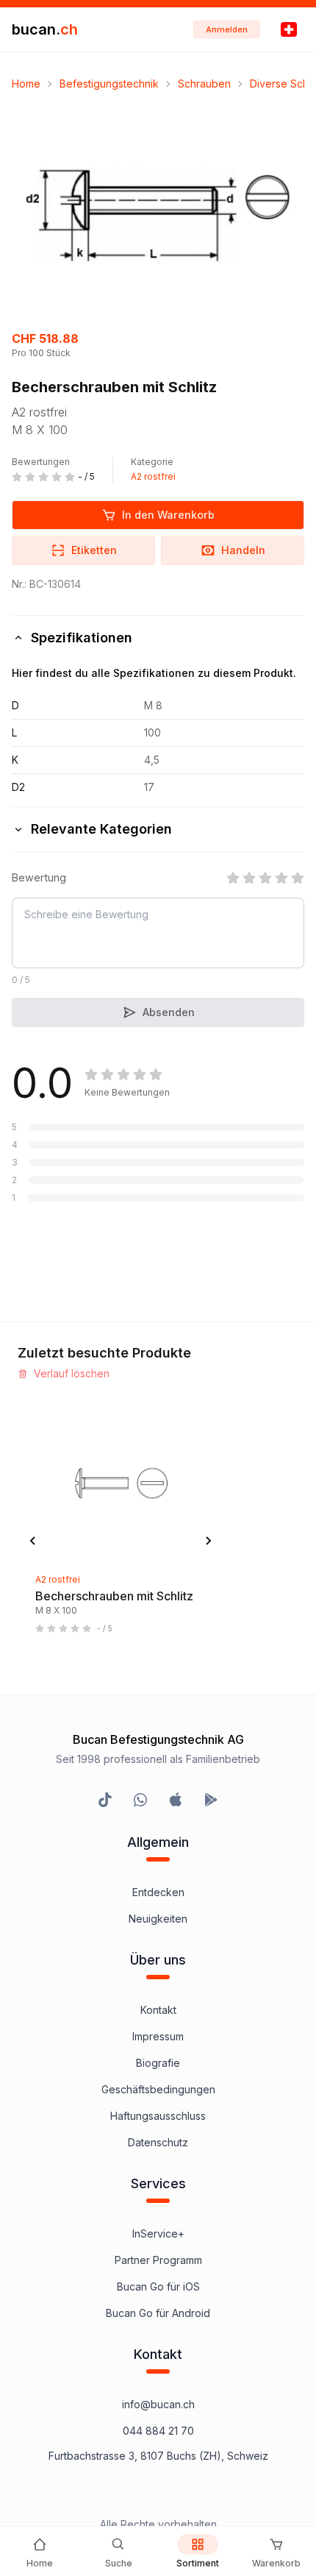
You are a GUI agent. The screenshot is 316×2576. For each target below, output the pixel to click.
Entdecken (158, 1892)
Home (26, 84)
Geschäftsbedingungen (158, 2089)
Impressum (158, 2036)
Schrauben (204, 84)
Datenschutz (158, 2142)
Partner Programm (158, 2260)
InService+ (158, 2233)
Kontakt (158, 2010)
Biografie (158, 2063)
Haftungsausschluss (158, 2116)
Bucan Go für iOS (158, 2286)
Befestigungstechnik (109, 84)
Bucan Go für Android (158, 2313)
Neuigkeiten (158, 1919)
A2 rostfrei (153, 476)
